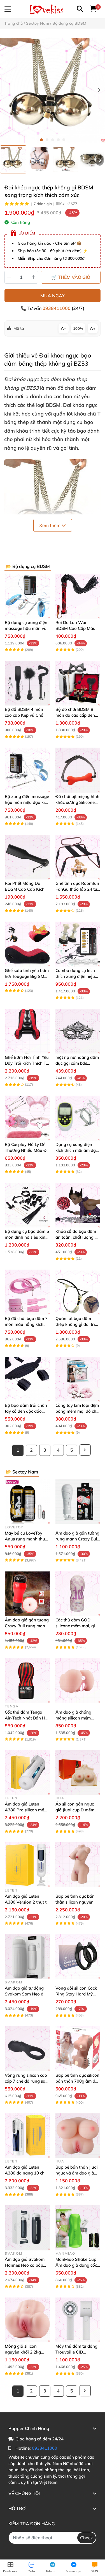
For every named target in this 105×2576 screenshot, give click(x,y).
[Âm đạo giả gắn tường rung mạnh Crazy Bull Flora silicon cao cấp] (78, 1502)
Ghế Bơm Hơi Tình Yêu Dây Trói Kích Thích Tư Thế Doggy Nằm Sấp (27, 1063)
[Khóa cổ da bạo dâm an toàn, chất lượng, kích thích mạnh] (78, 1205)
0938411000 (57, 308)
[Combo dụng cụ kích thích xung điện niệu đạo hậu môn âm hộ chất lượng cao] (78, 944)
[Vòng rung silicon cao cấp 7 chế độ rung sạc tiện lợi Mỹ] (27, 2049)
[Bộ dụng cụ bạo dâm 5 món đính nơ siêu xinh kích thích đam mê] (27, 1205)
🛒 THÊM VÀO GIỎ (71, 277)
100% (78, 328)
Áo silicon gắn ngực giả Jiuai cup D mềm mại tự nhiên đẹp (75, 1810)
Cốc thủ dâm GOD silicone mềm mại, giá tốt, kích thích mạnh (76, 1626)
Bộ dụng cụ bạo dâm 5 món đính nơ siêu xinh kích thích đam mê (27, 1237)
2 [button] (47, 140)
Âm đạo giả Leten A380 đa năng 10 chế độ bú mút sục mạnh (26, 2173)
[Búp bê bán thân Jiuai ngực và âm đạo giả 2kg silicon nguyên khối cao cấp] (78, 2136)
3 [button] (53, 140)
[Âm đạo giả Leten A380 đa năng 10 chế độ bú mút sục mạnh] (27, 2136)
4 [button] (58, 140)
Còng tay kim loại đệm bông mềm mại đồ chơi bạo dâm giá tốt (78, 1411)
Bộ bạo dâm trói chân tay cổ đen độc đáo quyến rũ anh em (26, 1411)
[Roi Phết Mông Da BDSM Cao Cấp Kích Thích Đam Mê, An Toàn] (27, 857)
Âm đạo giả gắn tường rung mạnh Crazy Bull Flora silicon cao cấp (77, 1539)
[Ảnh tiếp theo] (100, 160)
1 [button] (41, 140)
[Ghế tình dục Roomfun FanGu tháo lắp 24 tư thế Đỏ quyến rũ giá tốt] (78, 857)
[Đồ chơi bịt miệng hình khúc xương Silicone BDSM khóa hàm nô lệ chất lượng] (78, 770)
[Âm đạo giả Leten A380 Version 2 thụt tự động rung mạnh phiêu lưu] (27, 1865)
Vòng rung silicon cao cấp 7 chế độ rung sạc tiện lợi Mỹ (26, 2081)
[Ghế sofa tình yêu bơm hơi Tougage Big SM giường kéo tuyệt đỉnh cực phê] (27, 944)
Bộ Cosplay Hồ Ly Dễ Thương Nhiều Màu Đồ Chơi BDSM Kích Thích (27, 1150)
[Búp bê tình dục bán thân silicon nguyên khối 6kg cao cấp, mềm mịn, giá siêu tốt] (78, 1865)
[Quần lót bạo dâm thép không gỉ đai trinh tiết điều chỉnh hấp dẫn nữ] (78, 1292)
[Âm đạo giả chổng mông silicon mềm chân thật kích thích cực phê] (78, 1681)
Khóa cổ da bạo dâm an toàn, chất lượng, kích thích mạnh (76, 1237)
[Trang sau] (85, 1450)
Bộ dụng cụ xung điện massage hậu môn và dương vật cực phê (26, 628)
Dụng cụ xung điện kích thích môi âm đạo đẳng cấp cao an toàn (77, 1150)
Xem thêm (50, 525)
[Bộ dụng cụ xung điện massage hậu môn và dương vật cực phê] (27, 596)
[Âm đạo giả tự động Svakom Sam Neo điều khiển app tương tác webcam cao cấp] (27, 1957)
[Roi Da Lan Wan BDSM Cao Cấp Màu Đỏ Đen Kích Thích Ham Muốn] (78, 596)
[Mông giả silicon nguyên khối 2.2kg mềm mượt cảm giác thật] (27, 2320)
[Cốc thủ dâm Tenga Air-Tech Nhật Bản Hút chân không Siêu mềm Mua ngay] (27, 1681)
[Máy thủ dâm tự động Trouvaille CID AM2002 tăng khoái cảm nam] (78, 2320)
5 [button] (64, 140)
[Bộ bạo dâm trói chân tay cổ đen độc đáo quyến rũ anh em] (27, 1379)
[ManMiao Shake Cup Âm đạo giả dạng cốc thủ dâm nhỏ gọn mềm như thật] (78, 2228)
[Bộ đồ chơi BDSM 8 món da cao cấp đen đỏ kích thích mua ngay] (78, 683)
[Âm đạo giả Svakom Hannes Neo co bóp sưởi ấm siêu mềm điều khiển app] (27, 2228)
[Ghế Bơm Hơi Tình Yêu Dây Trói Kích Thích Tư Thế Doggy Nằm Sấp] (27, 1031)
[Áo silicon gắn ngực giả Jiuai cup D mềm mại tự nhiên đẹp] (78, 1773)
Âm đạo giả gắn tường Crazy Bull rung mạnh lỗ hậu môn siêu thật (27, 1626)
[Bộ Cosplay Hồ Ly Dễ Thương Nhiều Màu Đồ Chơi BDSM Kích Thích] (27, 1118)
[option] (13, 159)
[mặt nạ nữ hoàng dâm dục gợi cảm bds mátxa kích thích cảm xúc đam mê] (78, 1031)
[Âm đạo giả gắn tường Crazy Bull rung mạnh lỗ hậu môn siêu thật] (27, 1594)
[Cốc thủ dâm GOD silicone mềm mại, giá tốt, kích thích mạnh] (78, 1594)
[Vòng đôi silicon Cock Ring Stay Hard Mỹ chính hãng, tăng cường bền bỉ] (78, 1957)
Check (87, 2538)
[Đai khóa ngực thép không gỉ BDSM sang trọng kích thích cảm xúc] (53, 90)
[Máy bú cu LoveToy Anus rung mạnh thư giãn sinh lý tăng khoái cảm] (27, 1502)
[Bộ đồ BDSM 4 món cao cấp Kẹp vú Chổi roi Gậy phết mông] (27, 683)
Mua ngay (53, 296)
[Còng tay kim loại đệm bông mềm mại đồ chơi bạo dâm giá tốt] (78, 1379)
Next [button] (99, 90)
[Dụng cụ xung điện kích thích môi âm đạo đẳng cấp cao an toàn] (78, 1118)
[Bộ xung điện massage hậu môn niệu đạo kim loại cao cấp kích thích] (27, 770)
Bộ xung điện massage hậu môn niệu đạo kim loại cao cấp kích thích (27, 802)
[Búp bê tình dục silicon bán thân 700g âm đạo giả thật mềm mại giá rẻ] (78, 2049)
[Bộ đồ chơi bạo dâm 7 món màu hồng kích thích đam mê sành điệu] (27, 1292)
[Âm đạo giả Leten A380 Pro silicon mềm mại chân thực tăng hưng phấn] (27, 1773)
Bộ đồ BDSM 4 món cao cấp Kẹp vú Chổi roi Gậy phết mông (25, 715)
